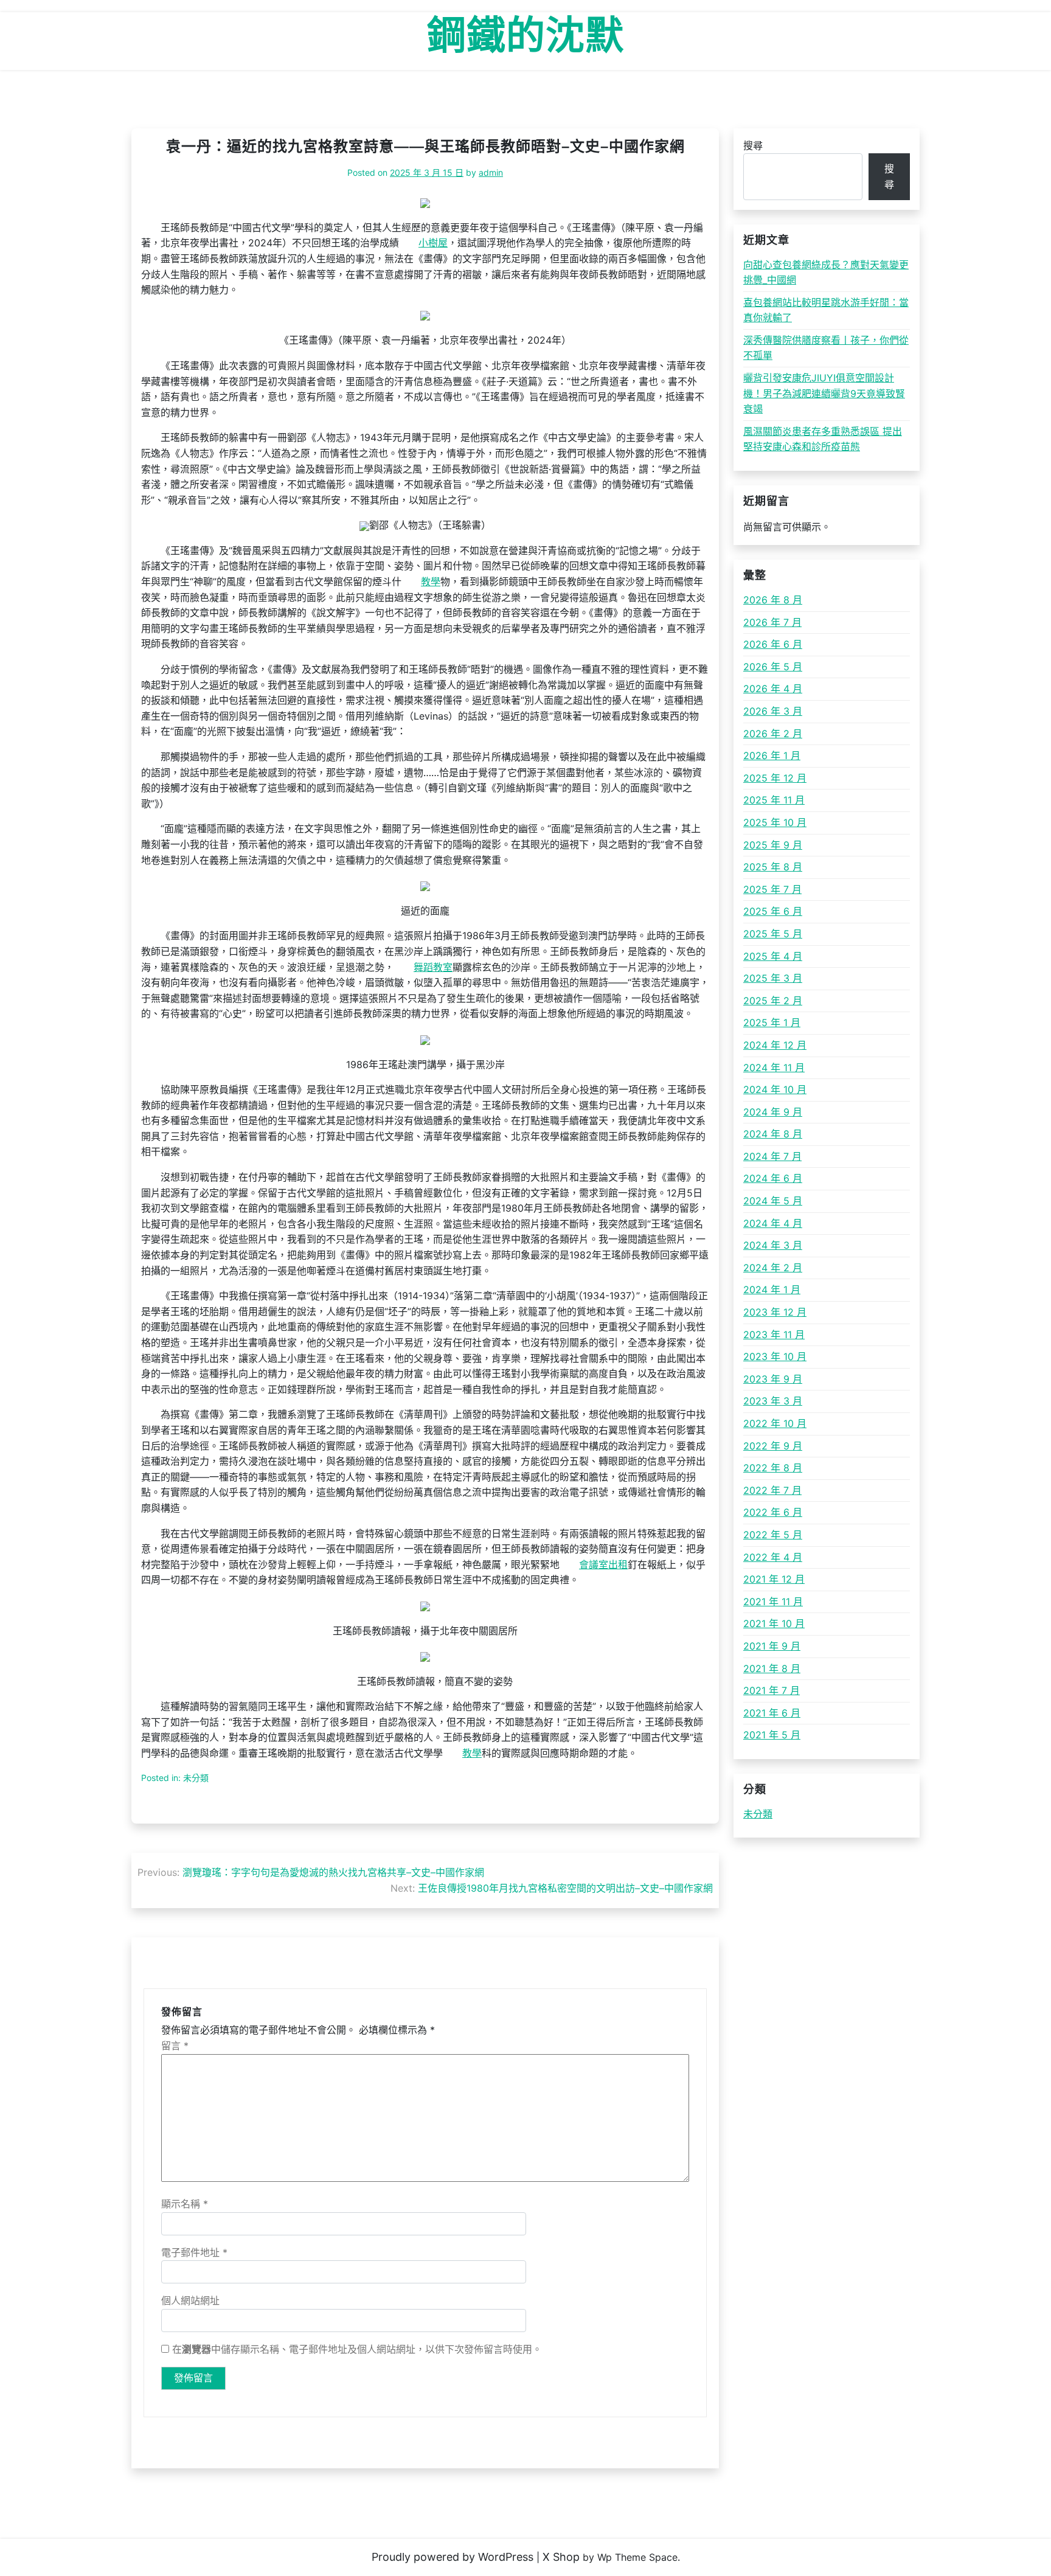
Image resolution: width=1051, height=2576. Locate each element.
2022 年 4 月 (773, 1557)
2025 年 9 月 (773, 845)
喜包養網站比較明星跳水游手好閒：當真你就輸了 (826, 310)
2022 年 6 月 (773, 1512)
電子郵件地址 (194, 2252)
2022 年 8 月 (773, 1468)
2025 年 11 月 (774, 800)
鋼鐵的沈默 (526, 35)
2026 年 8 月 (773, 600)
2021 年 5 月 (772, 1735)
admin (491, 172)
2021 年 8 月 (772, 1668)
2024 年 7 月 (772, 1156)
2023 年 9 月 (773, 1379)
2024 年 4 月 (773, 1223)
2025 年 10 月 (775, 822)
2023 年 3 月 (773, 1401)
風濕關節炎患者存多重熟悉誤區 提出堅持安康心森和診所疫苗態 (823, 439)
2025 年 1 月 (772, 1022)
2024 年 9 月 (773, 1112)
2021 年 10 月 (774, 1623)
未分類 (758, 1814)
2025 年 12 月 (775, 778)
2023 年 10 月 (775, 1356)
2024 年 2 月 (773, 1268)
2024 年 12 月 (775, 1045)
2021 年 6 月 (772, 1713)
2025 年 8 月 (773, 867)
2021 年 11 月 (773, 1602)
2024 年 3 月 (773, 1245)
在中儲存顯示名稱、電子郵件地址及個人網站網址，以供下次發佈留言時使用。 (357, 2349)
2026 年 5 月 (773, 667)
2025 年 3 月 (773, 978)
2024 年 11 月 (774, 1068)
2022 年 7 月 (772, 1490)
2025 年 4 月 (773, 956)
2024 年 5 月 (773, 1201)
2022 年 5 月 (773, 1535)
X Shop (561, 2557)
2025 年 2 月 (773, 1001)
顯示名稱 (185, 2204)
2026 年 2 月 (773, 734)
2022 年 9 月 (773, 1446)
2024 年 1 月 (772, 1290)
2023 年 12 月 (775, 1312)
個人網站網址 (190, 2300)
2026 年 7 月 (772, 622)
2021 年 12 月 (774, 1579)
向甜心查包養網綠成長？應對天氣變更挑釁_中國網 (826, 273)
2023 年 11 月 (774, 1335)
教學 (431, 582)
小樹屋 (433, 243)
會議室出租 (603, 1564)
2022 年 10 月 (775, 1423)
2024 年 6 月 (773, 1178)
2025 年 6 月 (773, 911)
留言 (175, 2046)
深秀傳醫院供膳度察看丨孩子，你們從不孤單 (826, 348)
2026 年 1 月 (772, 755)
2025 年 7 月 (772, 889)
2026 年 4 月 (773, 689)
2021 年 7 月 (772, 1690)
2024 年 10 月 (775, 1089)
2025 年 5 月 (773, 934)
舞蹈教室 (433, 967)
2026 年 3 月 (773, 711)
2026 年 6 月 (773, 644)
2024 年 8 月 (773, 1134)
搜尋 (753, 145)
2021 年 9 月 (772, 1646)
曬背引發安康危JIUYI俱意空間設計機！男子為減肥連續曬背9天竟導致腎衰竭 (824, 393)
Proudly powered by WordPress (453, 2557)
